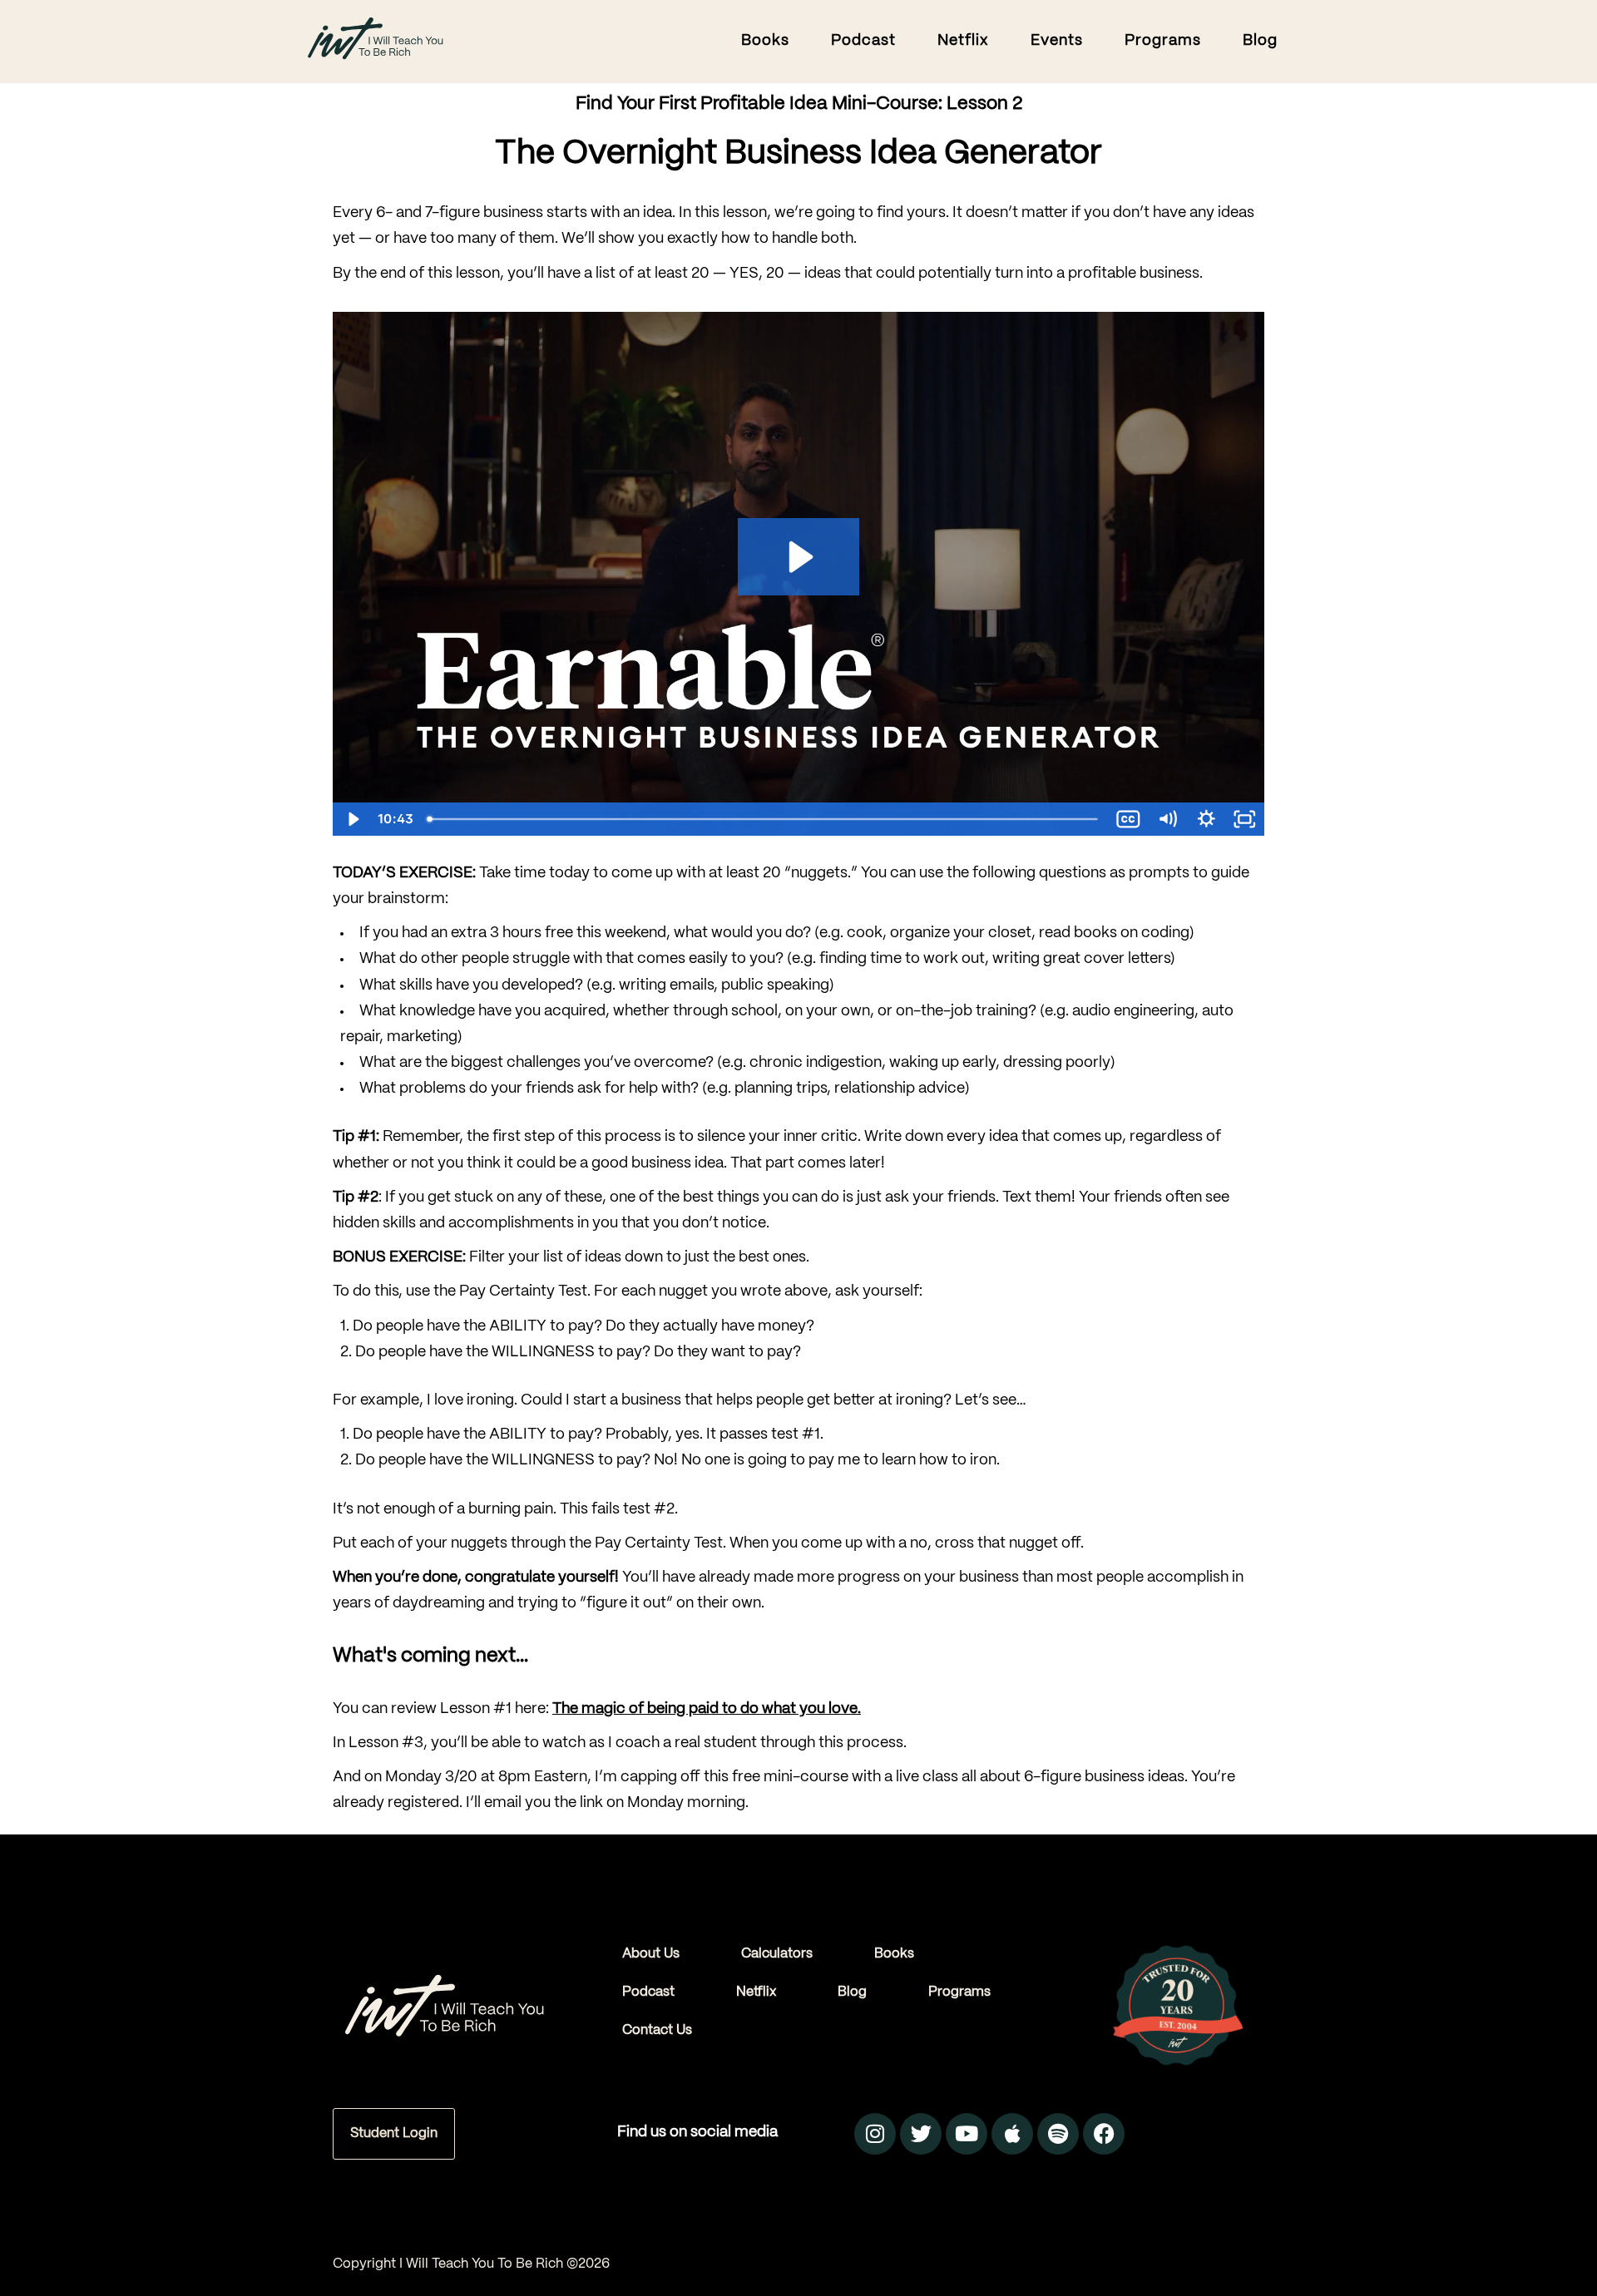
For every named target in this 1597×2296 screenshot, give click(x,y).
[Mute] (1167, 819)
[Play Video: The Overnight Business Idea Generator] (798, 557)
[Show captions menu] (1128, 819)
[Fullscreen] (1245, 819)
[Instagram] (875, 2134)
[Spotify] (1058, 2134)
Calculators (777, 1954)
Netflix (756, 1992)
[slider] (765, 819)
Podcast (648, 1992)
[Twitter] (921, 2134)
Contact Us (657, 2030)
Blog (852, 1992)
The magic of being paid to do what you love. (707, 1709)
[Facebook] (1104, 2134)
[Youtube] (967, 2134)
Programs (959, 1992)
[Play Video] (352, 819)
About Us (651, 1954)
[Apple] (1012, 2134)
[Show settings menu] (1206, 819)
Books (894, 1954)
